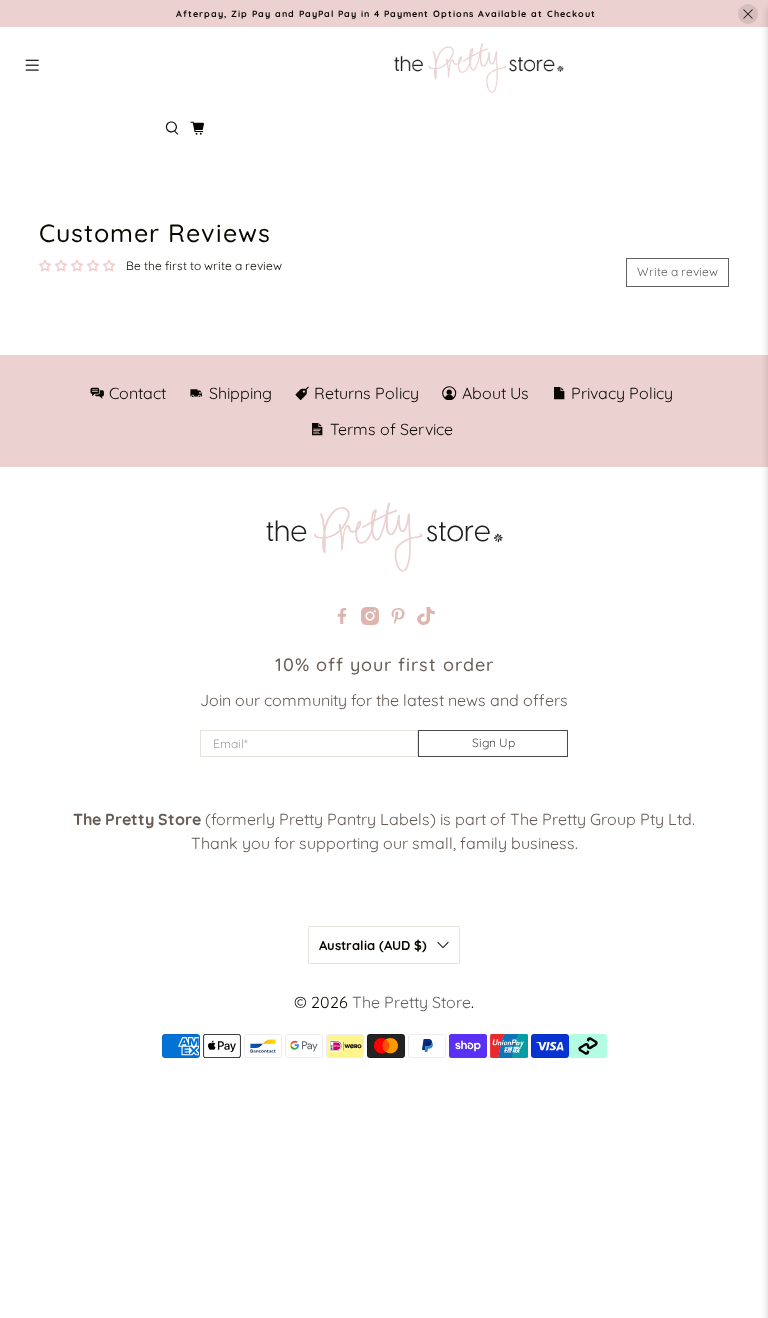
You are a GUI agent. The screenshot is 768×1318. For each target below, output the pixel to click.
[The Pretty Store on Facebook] (342, 619)
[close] (748, 14)
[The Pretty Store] (478, 68)
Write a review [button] (677, 271)
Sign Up (493, 742)
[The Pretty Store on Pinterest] (398, 619)
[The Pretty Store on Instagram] (370, 619)
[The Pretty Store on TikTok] (426, 619)
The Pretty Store (411, 1002)
